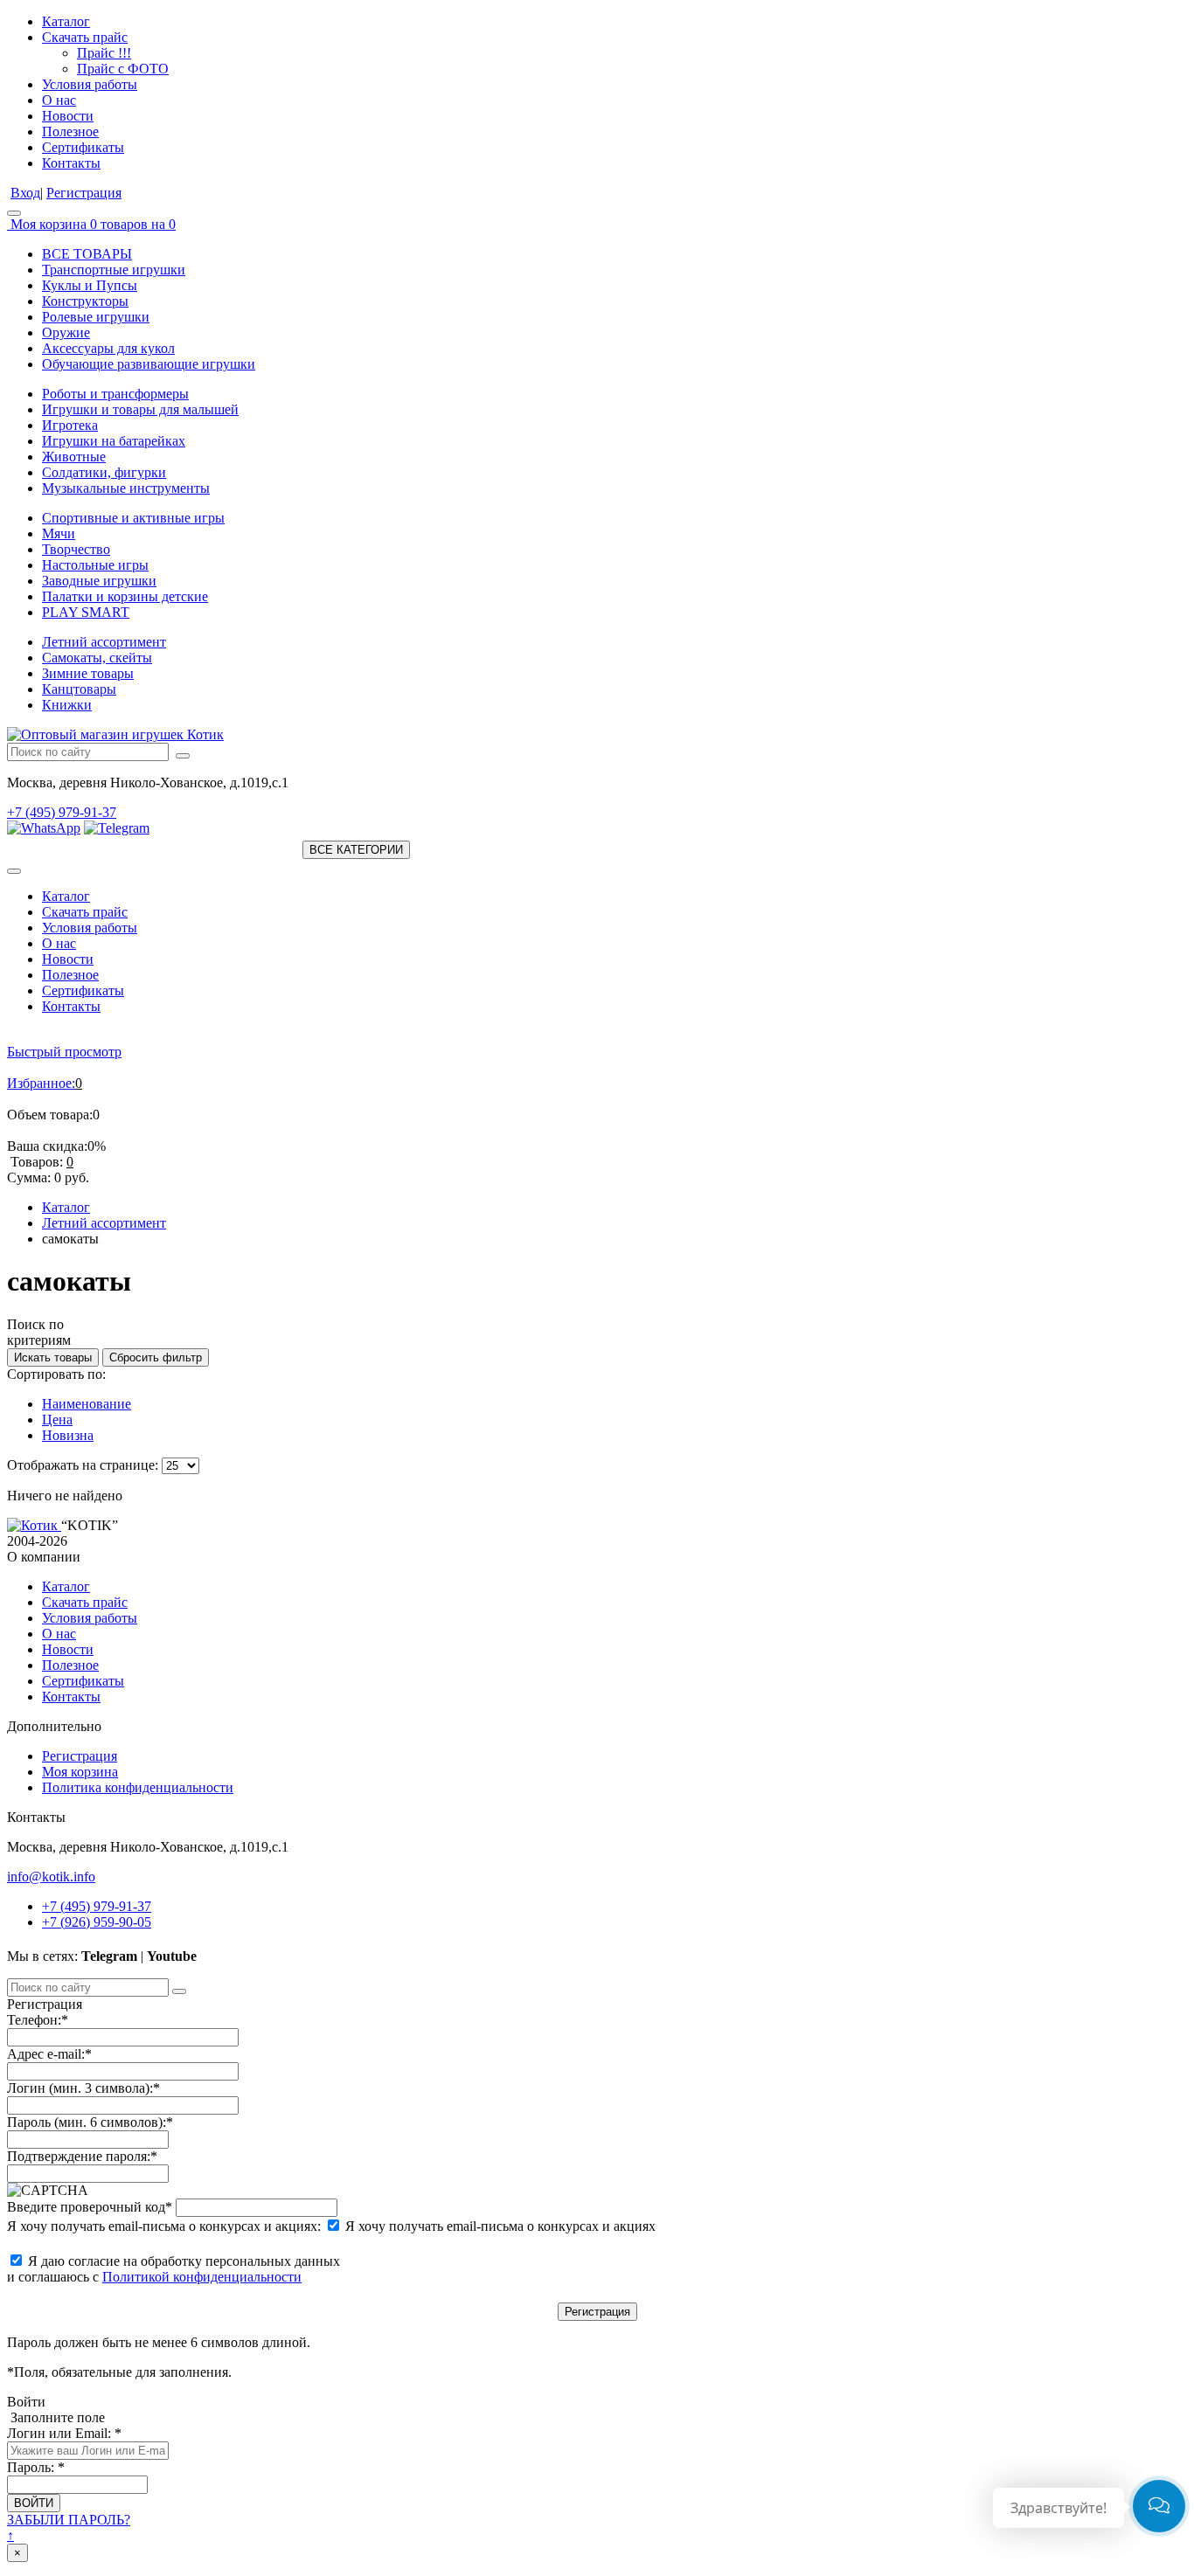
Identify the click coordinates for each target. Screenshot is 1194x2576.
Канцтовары (79, 689)
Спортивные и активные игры (133, 518)
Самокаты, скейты (97, 658)
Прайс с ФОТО (123, 69)
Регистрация (84, 193)
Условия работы (90, 84)
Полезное (70, 132)
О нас (59, 100)
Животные (74, 457)
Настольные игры (95, 565)
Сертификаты (83, 147)
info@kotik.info (51, 1877)
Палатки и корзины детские (125, 596)
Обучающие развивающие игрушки (149, 364)
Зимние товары (88, 673)
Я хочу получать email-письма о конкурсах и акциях (499, 2226)
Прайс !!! (104, 53)
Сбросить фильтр (156, 1357)
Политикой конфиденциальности (202, 2277)
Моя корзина (80, 1772)
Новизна (68, 1435)
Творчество (76, 549)
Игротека (70, 425)
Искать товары (53, 1357)
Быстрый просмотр (64, 1052)
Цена (57, 1420)
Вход (25, 193)
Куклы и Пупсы (90, 285)
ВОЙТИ (34, 2503)
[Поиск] (183, 756)
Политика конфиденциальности (138, 1787)
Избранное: (41, 1083)
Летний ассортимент (104, 642)
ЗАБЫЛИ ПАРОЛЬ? (69, 2520)
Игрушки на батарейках (114, 441)
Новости (68, 116)
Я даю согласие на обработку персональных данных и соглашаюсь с (174, 2269)
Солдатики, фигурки (104, 472)
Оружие (66, 332)
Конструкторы (85, 301)
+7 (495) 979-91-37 (62, 812)
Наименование (87, 1404)
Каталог (66, 21)
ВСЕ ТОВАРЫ (87, 254)
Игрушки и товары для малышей (140, 409)
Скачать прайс (85, 37)
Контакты (71, 163)
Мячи (59, 533)
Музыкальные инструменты (126, 488)
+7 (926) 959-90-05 (97, 1922)
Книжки (67, 705)
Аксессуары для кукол (108, 348)
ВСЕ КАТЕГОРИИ (356, 850)
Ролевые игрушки (96, 317)
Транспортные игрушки (114, 270)
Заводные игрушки (99, 581)
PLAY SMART (86, 612)
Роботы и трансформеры (115, 394)
